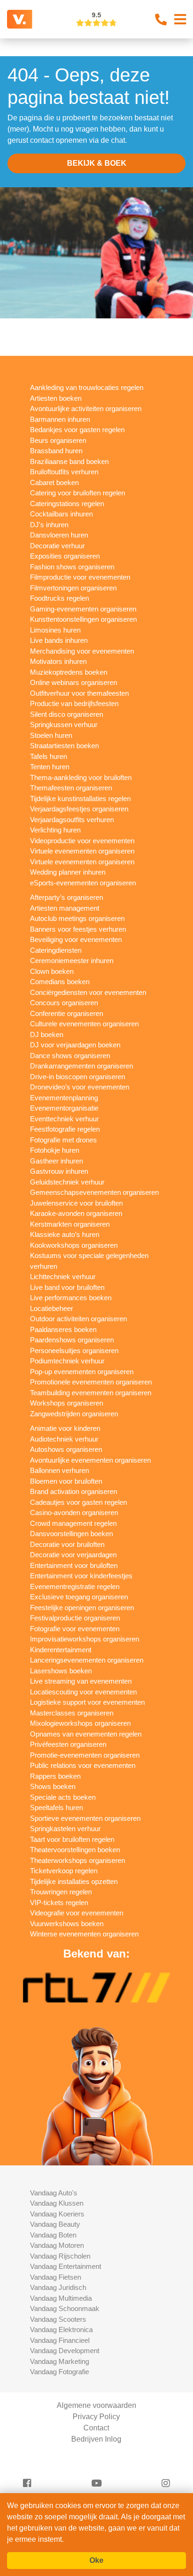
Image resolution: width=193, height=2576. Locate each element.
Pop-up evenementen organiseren (82, 1372)
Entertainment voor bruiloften (74, 1565)
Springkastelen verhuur (65, 1829)
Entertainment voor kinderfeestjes (81, 1576)
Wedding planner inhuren (68, 872)
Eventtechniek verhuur (64, 1119)
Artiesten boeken (56, 398)
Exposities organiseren (65, 556)
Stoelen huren (51, 735)
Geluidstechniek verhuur (67, 1182)
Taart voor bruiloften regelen (72, 1839)
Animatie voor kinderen (65, 1428)
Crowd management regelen (73, 1523)
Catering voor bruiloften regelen (78, 493)
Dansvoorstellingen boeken (71, 1534)
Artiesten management (65, 908)
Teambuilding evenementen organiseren (91, 1393)
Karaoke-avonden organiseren (76, 1213)
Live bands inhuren (59, 640)
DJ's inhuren (49, 525)
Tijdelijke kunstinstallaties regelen (80, 799)
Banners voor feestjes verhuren (78, 929)
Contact (96, 2428)
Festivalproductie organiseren (75, 1618)
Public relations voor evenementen (83, 1765)
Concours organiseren (64, 1003)
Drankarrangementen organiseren (82, 1066)
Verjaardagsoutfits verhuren (72, 820)
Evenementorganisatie (64, 1108)
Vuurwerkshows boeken (67, 1924)
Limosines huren (55, 630)
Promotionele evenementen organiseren (91, 1382)
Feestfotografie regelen (65, 1129)
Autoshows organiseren (66, 1449)
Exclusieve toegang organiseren (79, 1597)
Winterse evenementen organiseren (84, 1934)
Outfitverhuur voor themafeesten (79, 693)
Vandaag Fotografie (59, 2372)
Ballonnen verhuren (59, 1470)
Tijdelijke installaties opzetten (74, 1881)
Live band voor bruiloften (67, 1287)
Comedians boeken (60, 982)
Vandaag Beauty (55, 2224)
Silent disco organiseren (67, 714)
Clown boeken (52, 971)
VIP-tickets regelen (59, 1903)
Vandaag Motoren (57, 2245)
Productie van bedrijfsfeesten (74, 703)
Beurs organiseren (58, 440)
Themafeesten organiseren (71, 788)
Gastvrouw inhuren (59, 1171)
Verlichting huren (55, 830)
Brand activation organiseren (74, 1491)
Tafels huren (48, 756)
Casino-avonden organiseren (74, 1512)
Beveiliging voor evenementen (76, 939)
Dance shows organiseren (70, 1056)
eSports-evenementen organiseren (83, 883)
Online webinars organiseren (74, 682)
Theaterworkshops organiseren (78, 1860)
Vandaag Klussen (57, 2203)
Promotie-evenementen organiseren (85, 1755)
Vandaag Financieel (60, 2340)
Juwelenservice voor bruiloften (76, 1203)
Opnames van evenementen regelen (86, 1734)
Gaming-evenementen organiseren (83, 609)
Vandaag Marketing (59, 2361)
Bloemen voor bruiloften (66, 1481)
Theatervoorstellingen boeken (75, 1850)
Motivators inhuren (58, 661)
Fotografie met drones (63, 1140)
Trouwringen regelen (61, 1892)
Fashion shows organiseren (72, 567)
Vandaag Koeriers (57, 2214)
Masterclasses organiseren (72, 1713)
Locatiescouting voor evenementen (83, 1692)
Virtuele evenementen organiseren (82, 851)
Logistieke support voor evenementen (87, 1702)
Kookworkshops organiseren (74, 1245)
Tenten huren (50, 767)
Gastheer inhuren (56, 1161)
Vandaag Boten (53, 2235)
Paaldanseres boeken (63, 1329)
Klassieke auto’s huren (65, 1234)
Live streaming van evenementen (81, 1681)
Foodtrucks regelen (59, 598)
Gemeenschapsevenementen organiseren (94, 1192)
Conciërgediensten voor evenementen (88, 992)
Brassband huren (56, 451)
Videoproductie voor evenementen (82, 841)
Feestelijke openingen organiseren (82, 1608)
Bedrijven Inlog (96, 2439)
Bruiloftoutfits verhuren (64, 472)
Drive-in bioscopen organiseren (78, 1077)
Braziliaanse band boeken (69, 461)
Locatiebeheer (52, 1308)
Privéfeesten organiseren (68, 1744)
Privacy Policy (96, 2417)
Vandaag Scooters (58, 2319)
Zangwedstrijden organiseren (74, 1414)
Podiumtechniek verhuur (67, 1361)
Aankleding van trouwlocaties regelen (87, 387)
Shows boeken (53, 1786)
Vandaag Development (65, 2351)
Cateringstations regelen (67, 504)
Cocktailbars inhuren (61, 514)
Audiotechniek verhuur (64, 1439)
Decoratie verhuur (57, 546)
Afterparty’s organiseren (67, 897)
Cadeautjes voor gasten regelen (78, 1502)
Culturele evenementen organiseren (84, 1024)
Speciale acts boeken (63, 1797)
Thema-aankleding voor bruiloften (81, 777)
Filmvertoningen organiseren (73, 588)
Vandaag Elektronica (61, 2329)
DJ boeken (47, 1034)
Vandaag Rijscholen (60, 2256)
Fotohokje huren (55, 1150)
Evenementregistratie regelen (75, 1586)
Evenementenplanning (64, 1098)
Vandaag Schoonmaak (65, 2308)
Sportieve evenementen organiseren (85, 1818)
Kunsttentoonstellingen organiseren (83, 619)
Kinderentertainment (61, 1650)
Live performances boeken (71, 1298)
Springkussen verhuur (64, 725)
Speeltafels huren (56, 1807)
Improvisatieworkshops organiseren (85, 1639)
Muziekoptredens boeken (69, 672)
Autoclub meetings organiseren (77, 918)
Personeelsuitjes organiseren (74, 1351)
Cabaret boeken (54, 482)
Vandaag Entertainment (66, 2266)
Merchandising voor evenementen (82, 651)
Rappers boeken (55, 1776)
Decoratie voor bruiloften (67, 1544)
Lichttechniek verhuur (63, 1277)
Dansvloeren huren (59, 535)
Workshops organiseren (67, 1403)
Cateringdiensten (56, 950)
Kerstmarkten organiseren (70, 1224)
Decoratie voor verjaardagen (73, 1555)
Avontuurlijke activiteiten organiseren (86, 408)
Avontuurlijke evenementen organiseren (90, 1460)
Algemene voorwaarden (96, 2405)
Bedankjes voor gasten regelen (77, 430)
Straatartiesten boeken (64, 746)
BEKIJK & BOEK (97, 163)
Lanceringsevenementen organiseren (87, 1660)
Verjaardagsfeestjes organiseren (79, 809)
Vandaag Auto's (54, 2193)
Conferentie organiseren (67, 1013)
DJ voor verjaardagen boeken (75, 1045)
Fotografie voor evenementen (75, 1629)
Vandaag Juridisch (58, 2287)
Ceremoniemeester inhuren (72, 960)
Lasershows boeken (61, 1671)
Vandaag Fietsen (56, 2277)
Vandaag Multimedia (61, 2298)
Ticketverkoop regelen (64, 1871)
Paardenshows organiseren (72, 1340)
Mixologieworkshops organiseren (80, 1723)
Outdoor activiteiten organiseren (78, 1319)
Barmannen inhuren (60, 419)
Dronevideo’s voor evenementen (80, 1087)
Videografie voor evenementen (77, 1913)
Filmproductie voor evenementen (80, 577)
